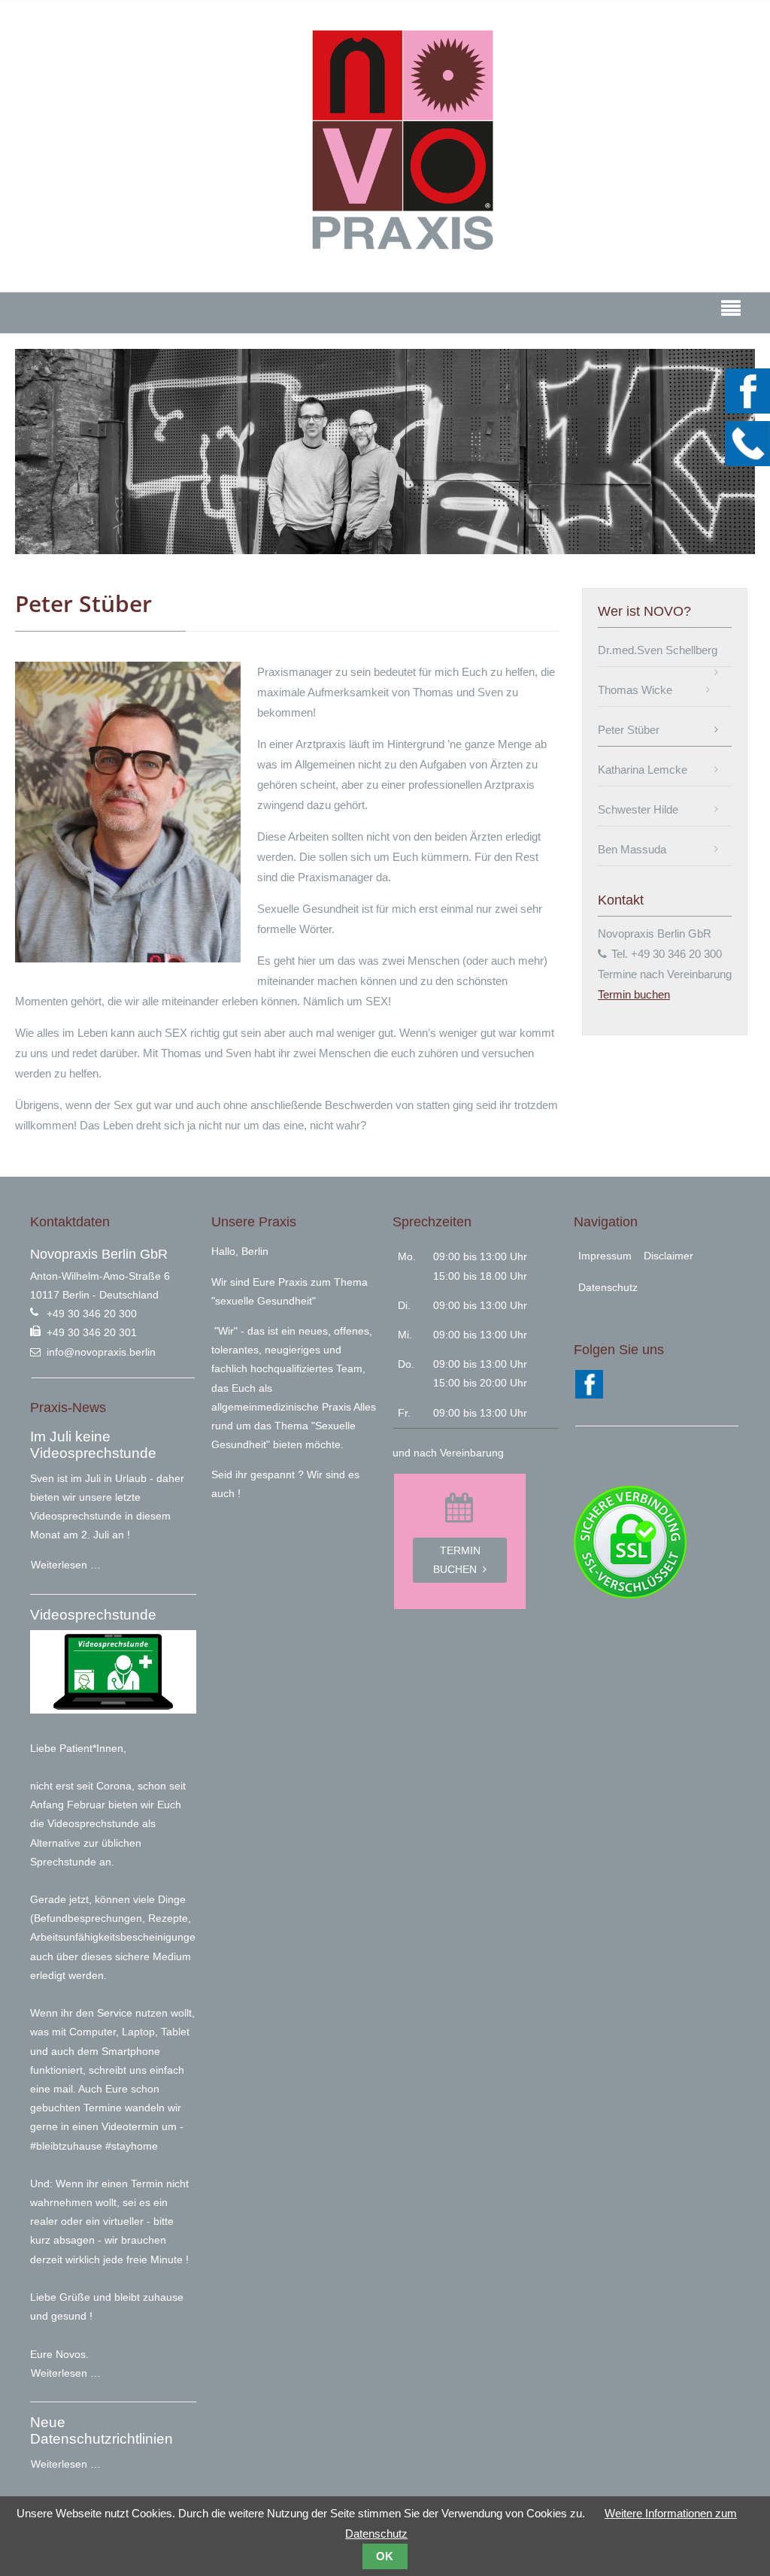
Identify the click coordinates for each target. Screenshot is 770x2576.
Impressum (605, 1256)
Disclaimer (668, 1256)
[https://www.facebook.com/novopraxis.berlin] (589, 1395)
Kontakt (747, 444)
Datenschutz (608, 1287)
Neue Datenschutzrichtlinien (102, 2431)
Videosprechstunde (93, 1615)
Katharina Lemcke (643, 770)
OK (385, 2556)
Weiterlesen (65, 1561)
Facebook (747, 391)
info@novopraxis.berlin (101, 1352)
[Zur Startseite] (402, 141)
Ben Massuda (632, 849)
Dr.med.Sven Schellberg (658, 650)
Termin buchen (747, 496)
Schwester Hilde (638, 809)
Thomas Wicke (635, 690)
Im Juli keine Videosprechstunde (93, 1445)
